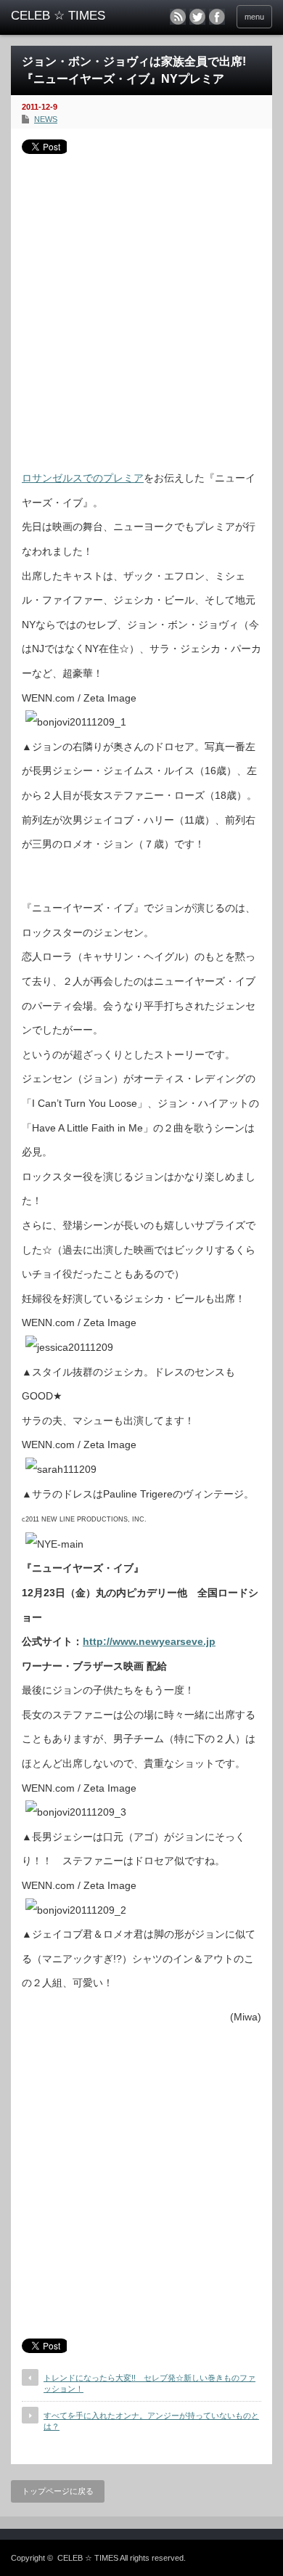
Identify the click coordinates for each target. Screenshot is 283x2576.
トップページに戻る (58, 2491)
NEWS (46, 119)
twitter (197, 17)
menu (254, 17)
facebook (217, 17)
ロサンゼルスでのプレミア (83, 478)
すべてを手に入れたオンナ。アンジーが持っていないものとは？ (151, 2421)
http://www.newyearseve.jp (149, 1641)
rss (178, 17)
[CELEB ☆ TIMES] (67, 16)
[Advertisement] (141, 306)
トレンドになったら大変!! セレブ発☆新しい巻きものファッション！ (149, 2383)
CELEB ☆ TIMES (88, 2558)
